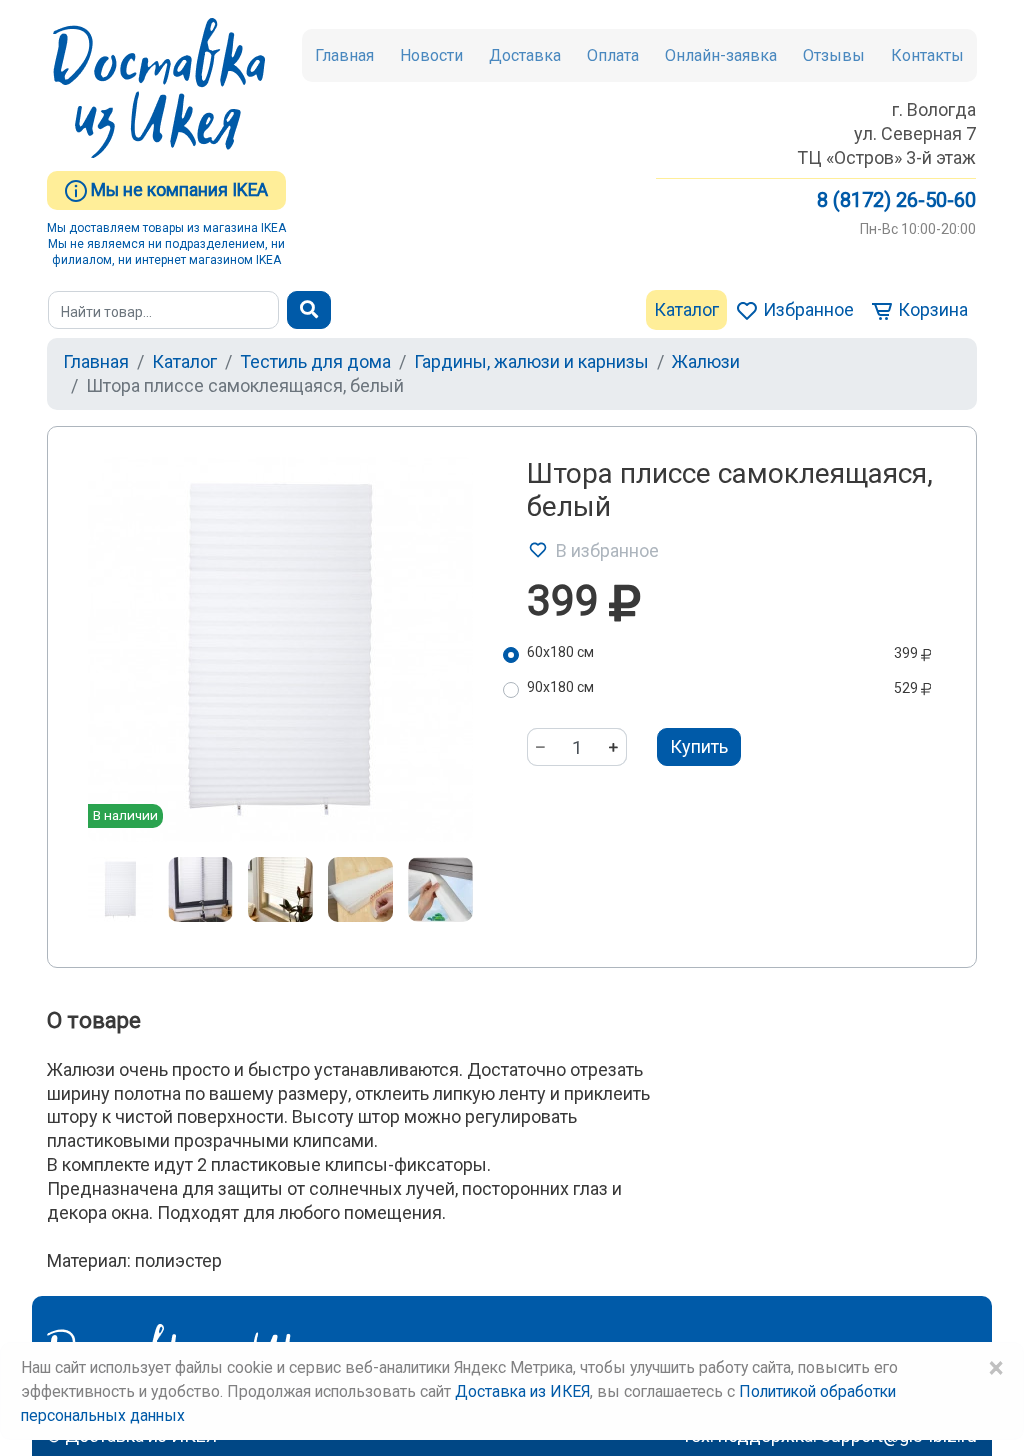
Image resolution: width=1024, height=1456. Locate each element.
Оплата (613, 55)
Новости (431, 55)
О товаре (94, 1020)
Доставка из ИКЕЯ (522, 1391)
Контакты (927, 55)
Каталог (686, 309)
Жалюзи (706, 361)
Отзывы (834, 55)
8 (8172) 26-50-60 (896, 200)
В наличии (125, 815)
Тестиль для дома (315, 361)
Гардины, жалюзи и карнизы (531, 361)
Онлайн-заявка (721, 55)
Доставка (525, 55)
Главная (344, 55)
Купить (699, 746)
